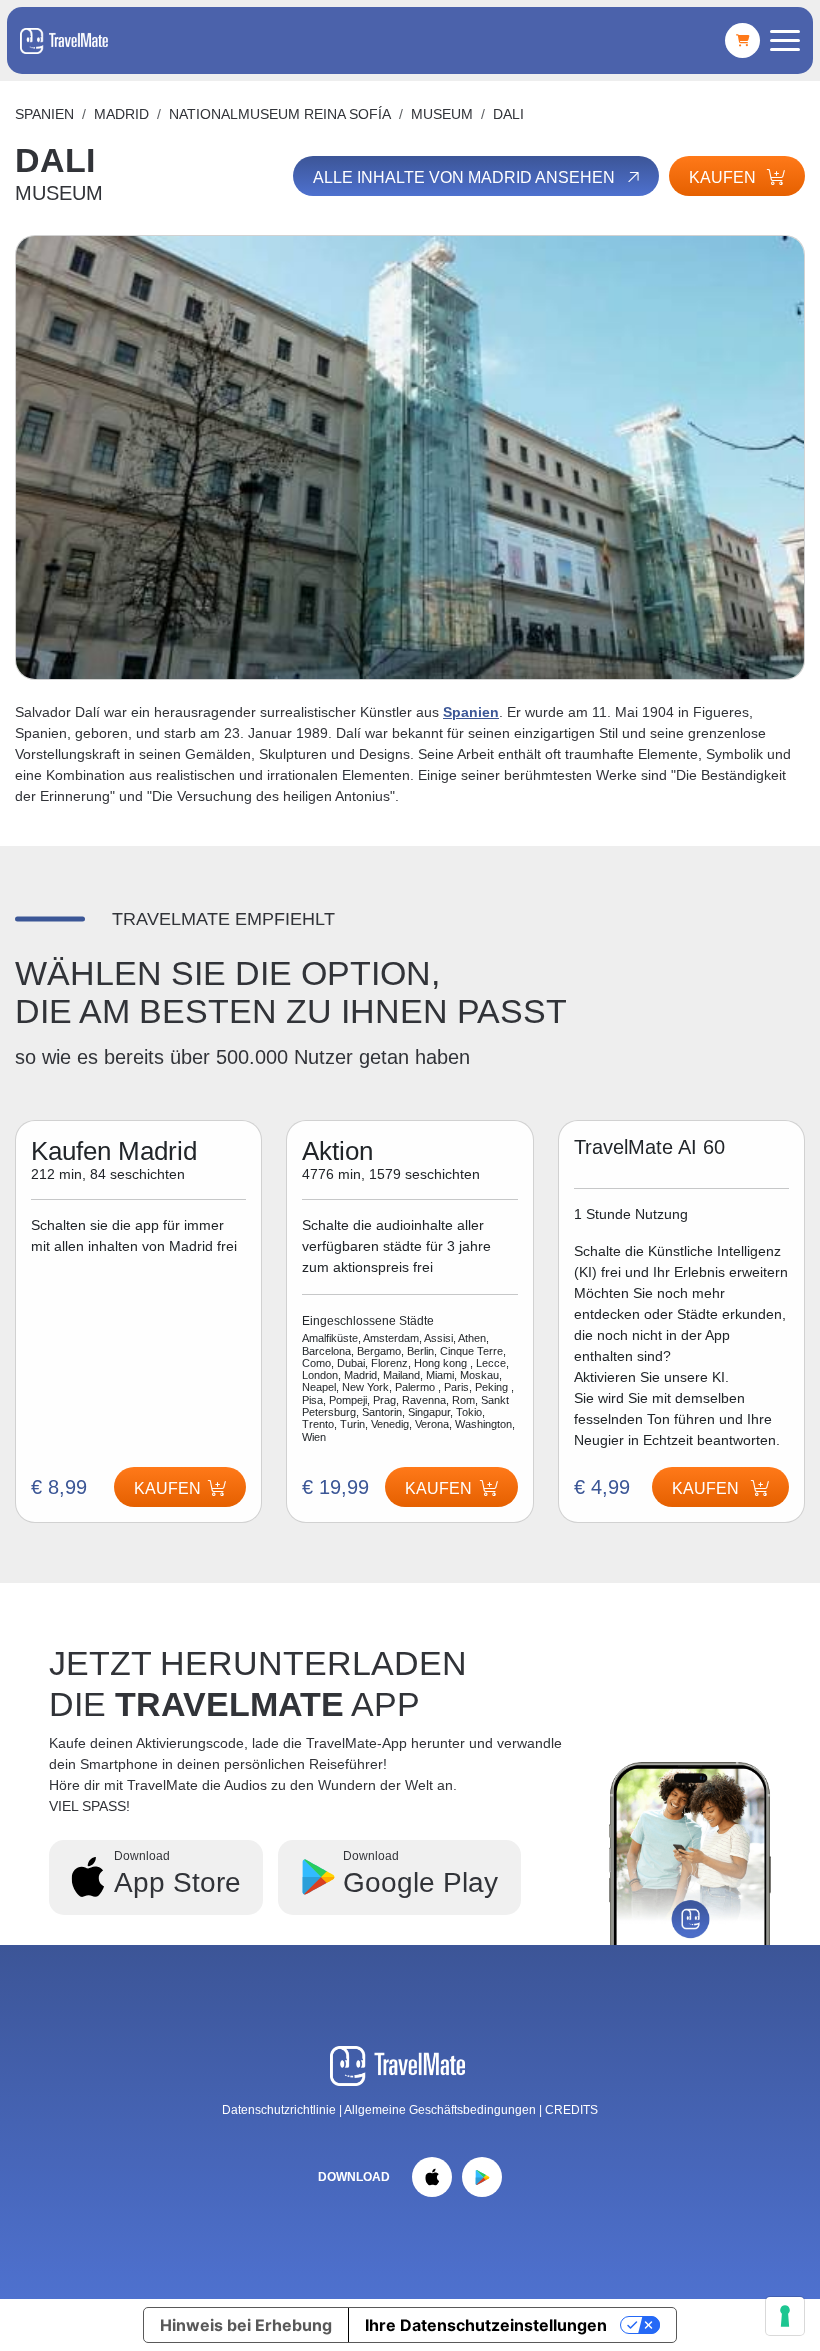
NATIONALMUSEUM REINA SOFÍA (280, 114)
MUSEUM (442, 114)
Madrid (121, 114)
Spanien (44, 114)
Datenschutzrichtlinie (279, 2110)
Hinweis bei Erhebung (246, 2325)
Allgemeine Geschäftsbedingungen (441, 2110)
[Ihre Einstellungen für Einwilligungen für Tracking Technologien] (785, 2316)
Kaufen (438, 1488)
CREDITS (571, 2110)
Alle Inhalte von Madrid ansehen (466, 177)
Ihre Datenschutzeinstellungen (486, 2325)
